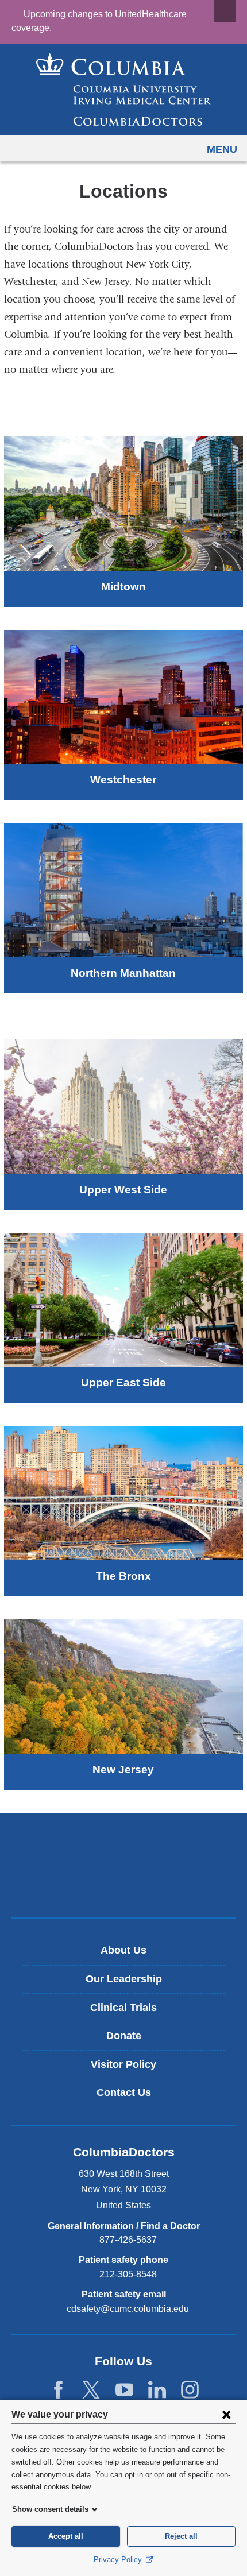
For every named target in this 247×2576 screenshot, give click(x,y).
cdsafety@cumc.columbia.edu (128, 2309)
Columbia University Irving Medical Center (124, 1846)
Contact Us (124, 2092)
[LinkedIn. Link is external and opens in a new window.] (157, 2390)
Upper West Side (123, 1190)
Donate (124, 2036)
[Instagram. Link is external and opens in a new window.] (190, 2390)
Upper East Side (123, 1382)
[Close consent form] (226, 2414)
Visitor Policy (123, 2064)
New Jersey (123, 1769)
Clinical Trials (123, 2008)
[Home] (123, 90)
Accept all (66, 2536)
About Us (123, 1950)
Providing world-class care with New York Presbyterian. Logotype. (132, 1884)
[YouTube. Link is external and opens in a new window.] (124, 2390)
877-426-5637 (128, 2240)
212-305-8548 (128, 2274)
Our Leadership (124, 1979)
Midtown (123, 587)
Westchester (123, 780)
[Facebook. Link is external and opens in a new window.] (58, 2390)
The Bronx (123, 1576)
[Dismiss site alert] (225, 11)
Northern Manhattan (123, 973)
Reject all (181, 2536)
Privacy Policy (119, 2560)
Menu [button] (222, 149)
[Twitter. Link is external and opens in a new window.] (91, 2390)
